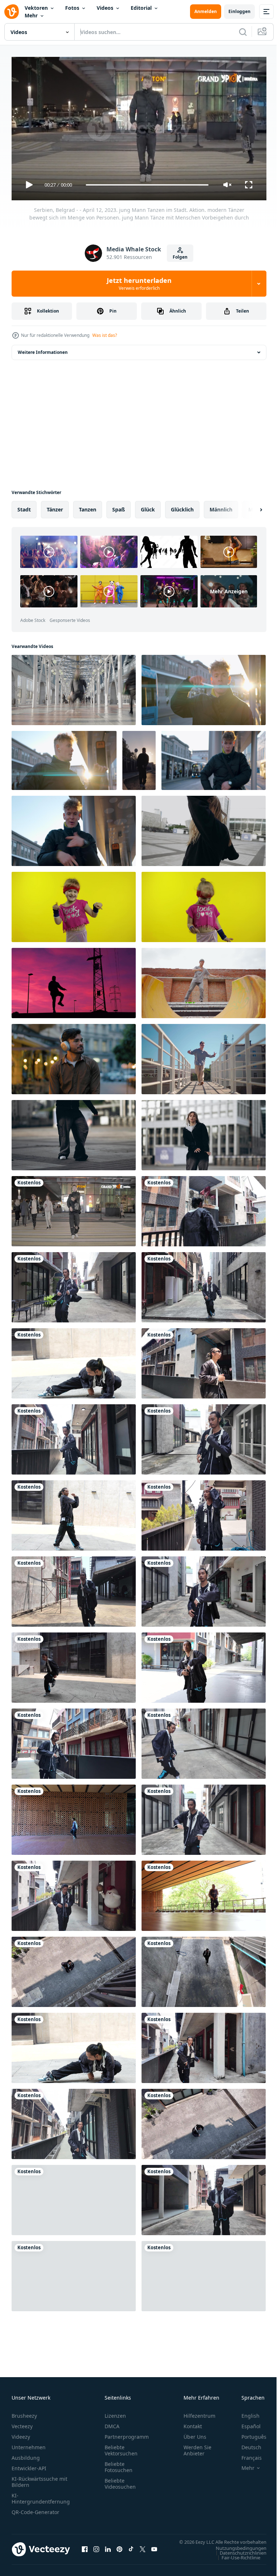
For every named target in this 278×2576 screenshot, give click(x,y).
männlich (221, 507)
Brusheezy (24, 2412)
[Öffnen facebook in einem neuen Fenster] (85, 2550)
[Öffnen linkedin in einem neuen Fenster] (108, 2550)
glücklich (182, 507)
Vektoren (36, 8)
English (245, 2412)
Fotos (72, 8)
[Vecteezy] (12, 12)
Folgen (180, 257)
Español (246, 2423)
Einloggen (239, 11)
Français (246, 2454)
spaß (119, 507)
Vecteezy (22, 2423)
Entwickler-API (29, 2465)
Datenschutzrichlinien (238, 2556)
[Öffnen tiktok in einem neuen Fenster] (131, 2550)
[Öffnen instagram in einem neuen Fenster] (96, 2550)
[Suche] (243, 32)
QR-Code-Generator (35, 2509)
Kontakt (193, 2423)
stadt (24, 507)
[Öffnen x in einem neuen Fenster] (143, 2550)
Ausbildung (26, 2454)
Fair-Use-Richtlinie (235, 2561)
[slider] (147, 185)
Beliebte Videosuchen (120, 2480)
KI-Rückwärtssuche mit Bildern (39, 2479)
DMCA (112, 2423)
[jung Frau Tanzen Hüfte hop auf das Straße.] (204, 828)
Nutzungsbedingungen (236, 2552)
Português (248, 2433)
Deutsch (246, 2444)
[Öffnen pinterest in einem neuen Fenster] (119, 2550)
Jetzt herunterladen (139, 284)
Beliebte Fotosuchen (119, 2464)
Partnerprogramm (127, 2433)
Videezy (21, 2433)
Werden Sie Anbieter (197, 2447)
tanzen (88, 507)
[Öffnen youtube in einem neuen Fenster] (154, 2550)
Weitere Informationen (43, 349)
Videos (105, 8)
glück (148, 507)
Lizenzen (115, 2412)
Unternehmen (29, 2444)
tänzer (55, 507)
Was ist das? (105, 335)
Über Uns (195, 2433)
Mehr (31, 15)
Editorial (141, 8)
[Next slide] (249, 507)
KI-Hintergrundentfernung (41, 2495)
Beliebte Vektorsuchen (121, 2447)
